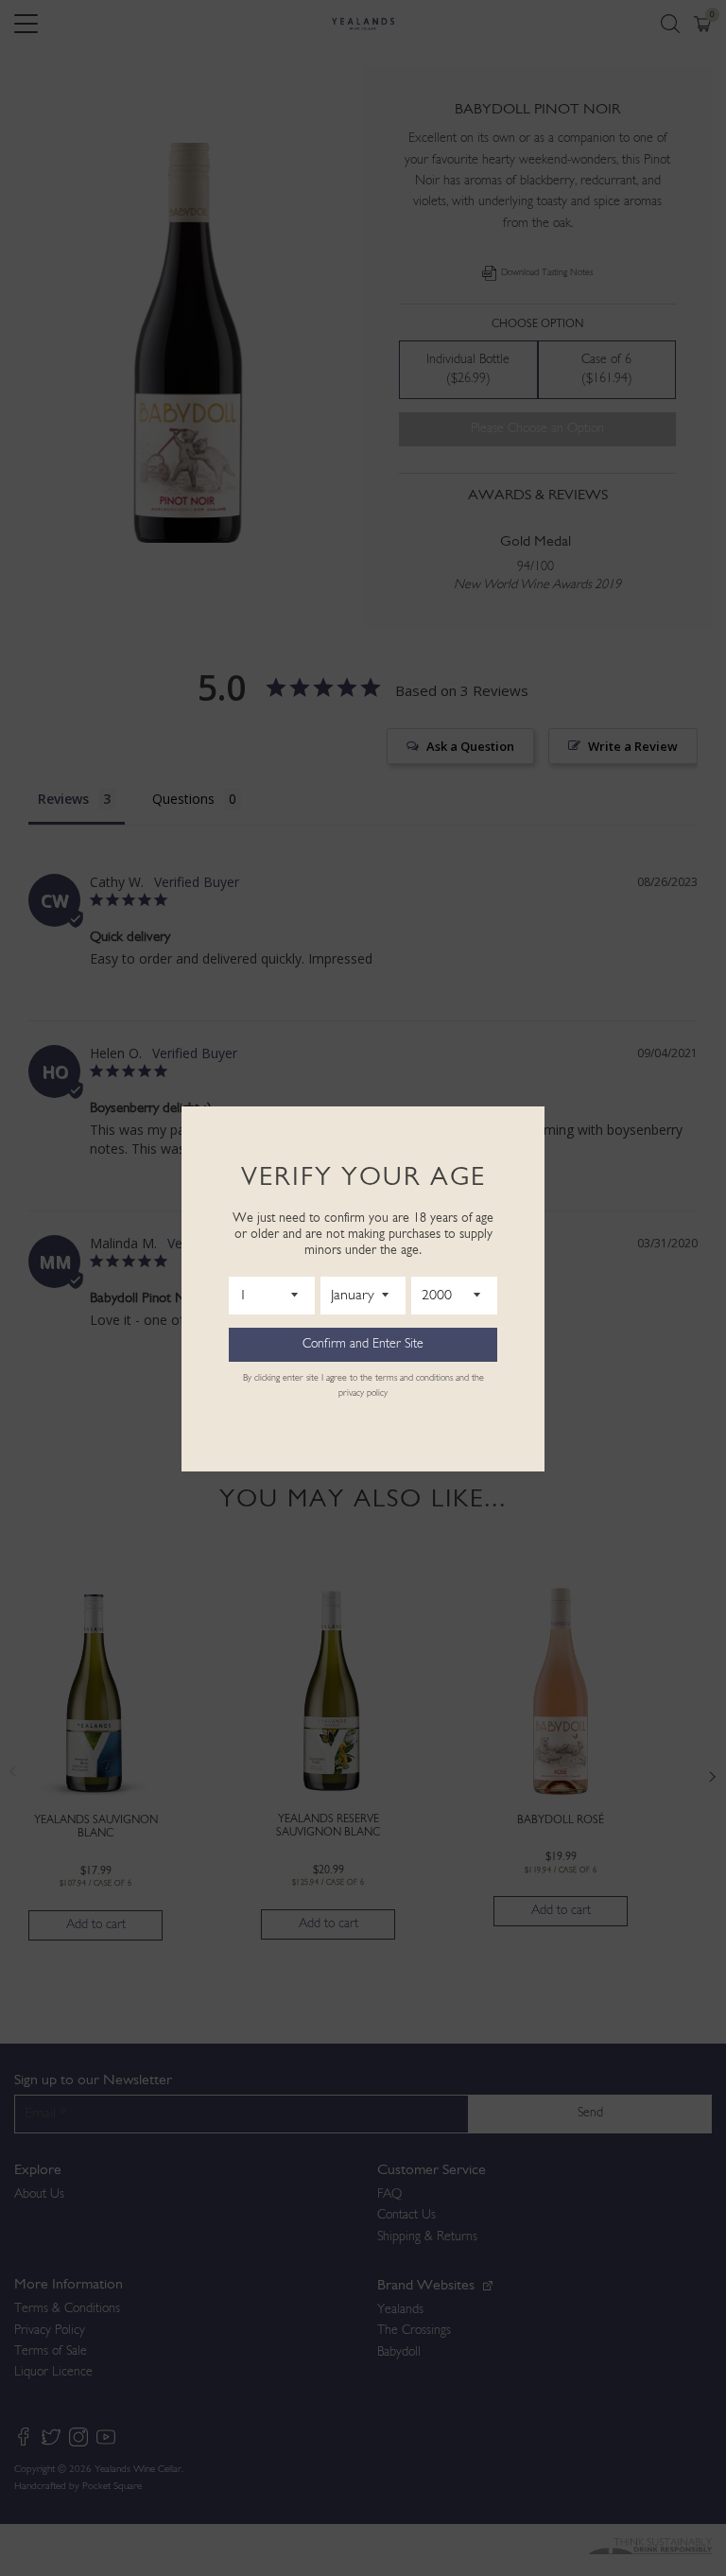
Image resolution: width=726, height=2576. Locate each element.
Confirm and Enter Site (363, 1344)
